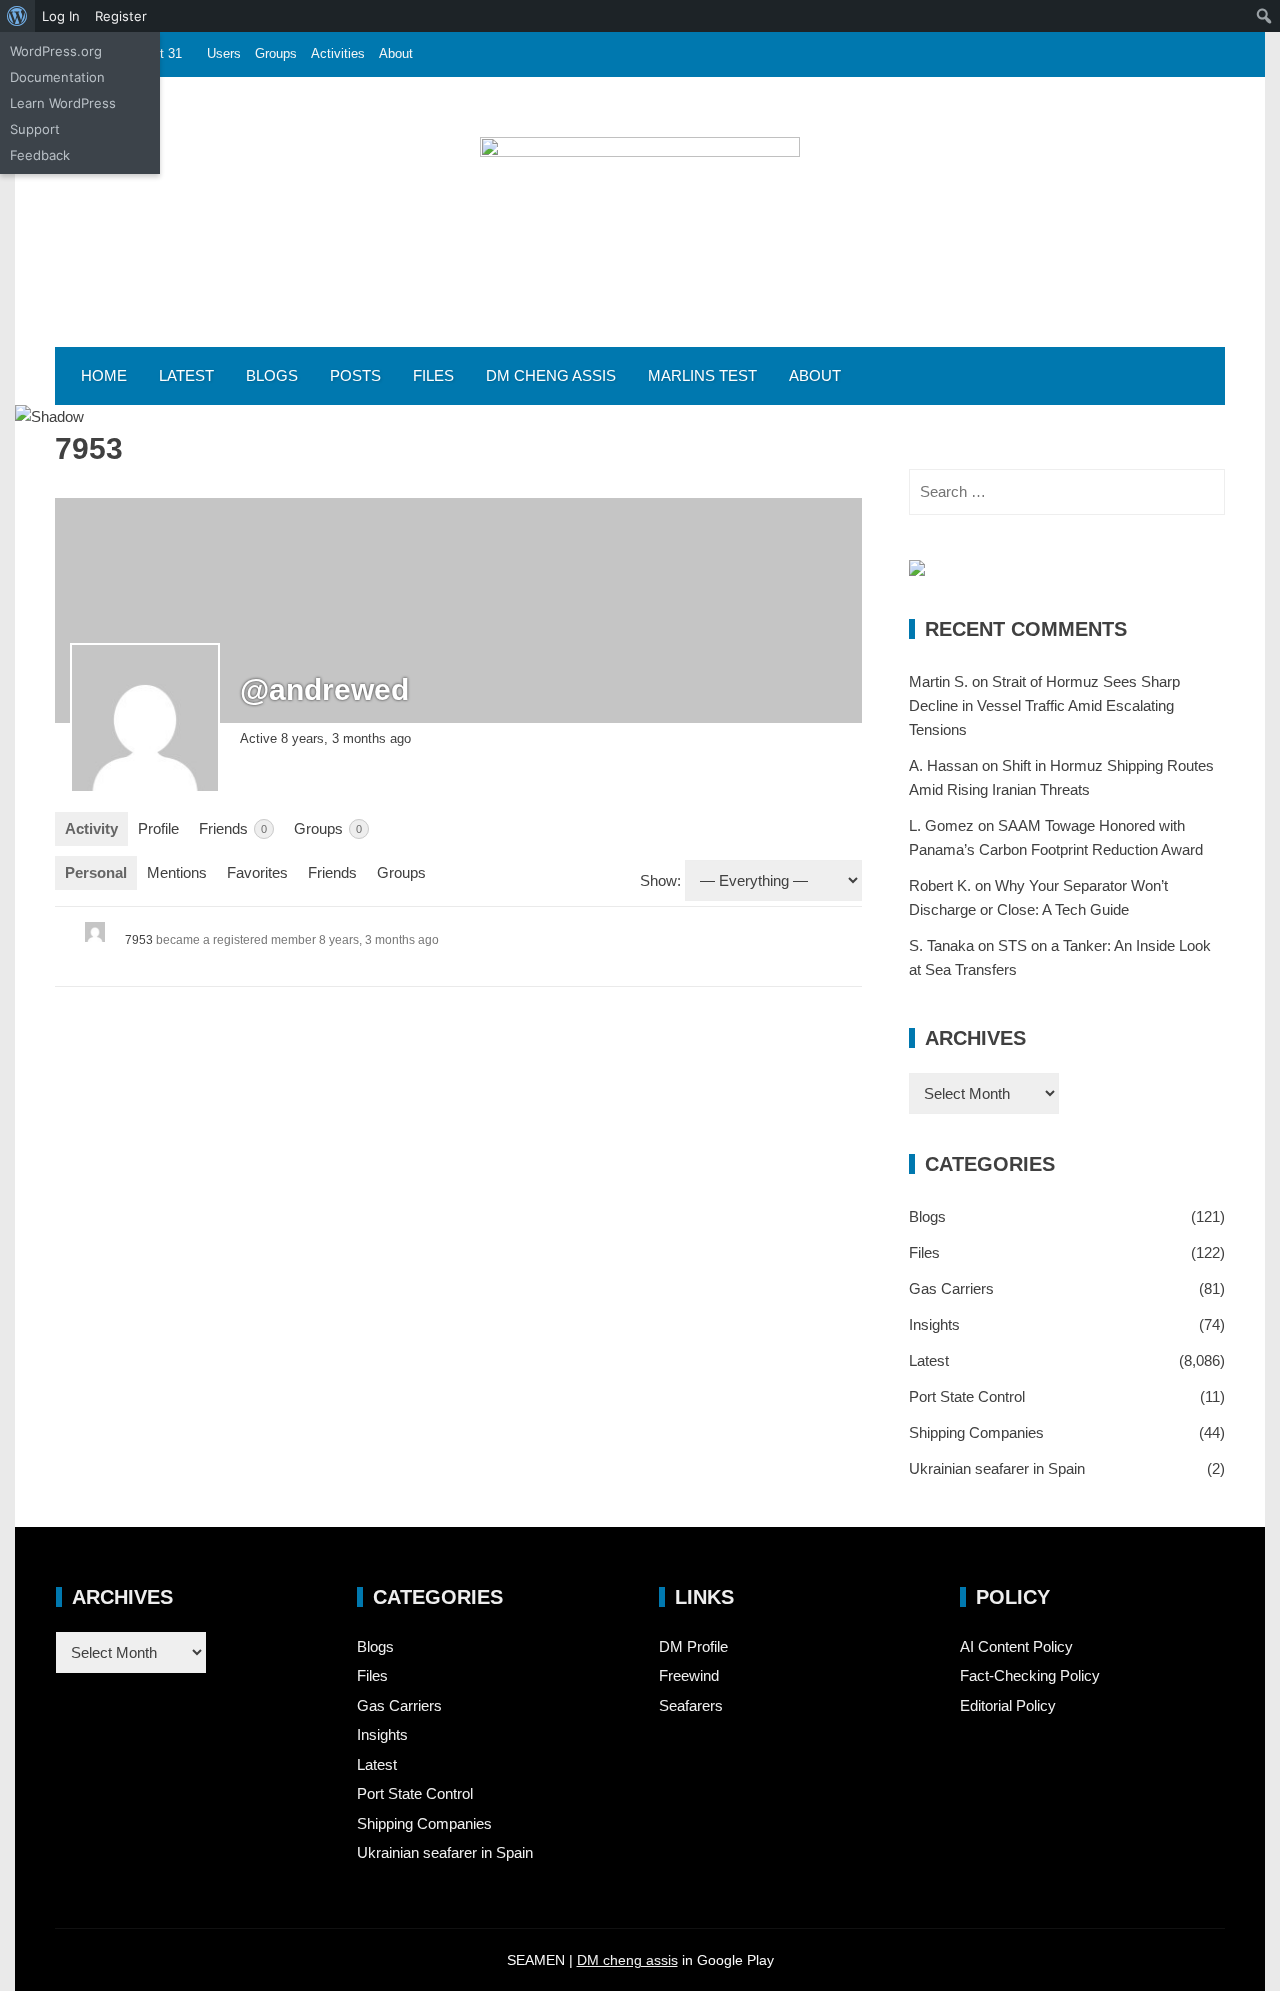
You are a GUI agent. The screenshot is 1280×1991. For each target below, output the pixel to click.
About (396, 53)
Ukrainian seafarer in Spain (997, 1468)
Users (224, 53)
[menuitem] (17, 16)
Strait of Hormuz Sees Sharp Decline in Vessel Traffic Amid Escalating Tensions (1044, 705)
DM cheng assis (627, 1960)
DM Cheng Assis (551, 375)
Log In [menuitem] (61, 16)
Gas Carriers (951, 1288)
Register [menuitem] (121, 16)
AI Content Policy (1016, 1646)
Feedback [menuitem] (40, 155)
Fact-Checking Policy (1030, 1675)
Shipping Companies (976, 1432)
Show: (660, 880)
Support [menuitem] (35, 129)
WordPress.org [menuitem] (56, 51)
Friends (233, 828)
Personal (96, 872)
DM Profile (693, 1646)
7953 (139, 940)
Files (433, 375)
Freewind (689, 1675)
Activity (91, 828)
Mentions (177, 872)
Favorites (257, 872)
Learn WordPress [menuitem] (63, 103)
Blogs (272, 375)
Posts (355, 375)
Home (104, 375)
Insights (934, 1324)
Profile (158, 828)
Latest (186, 375)
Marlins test (702, 375)
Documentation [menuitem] (57, 77)
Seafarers (691, 1705)
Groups (276, 53)
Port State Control (967, 1396)
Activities (338, 53)
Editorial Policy (1008, 1705)
